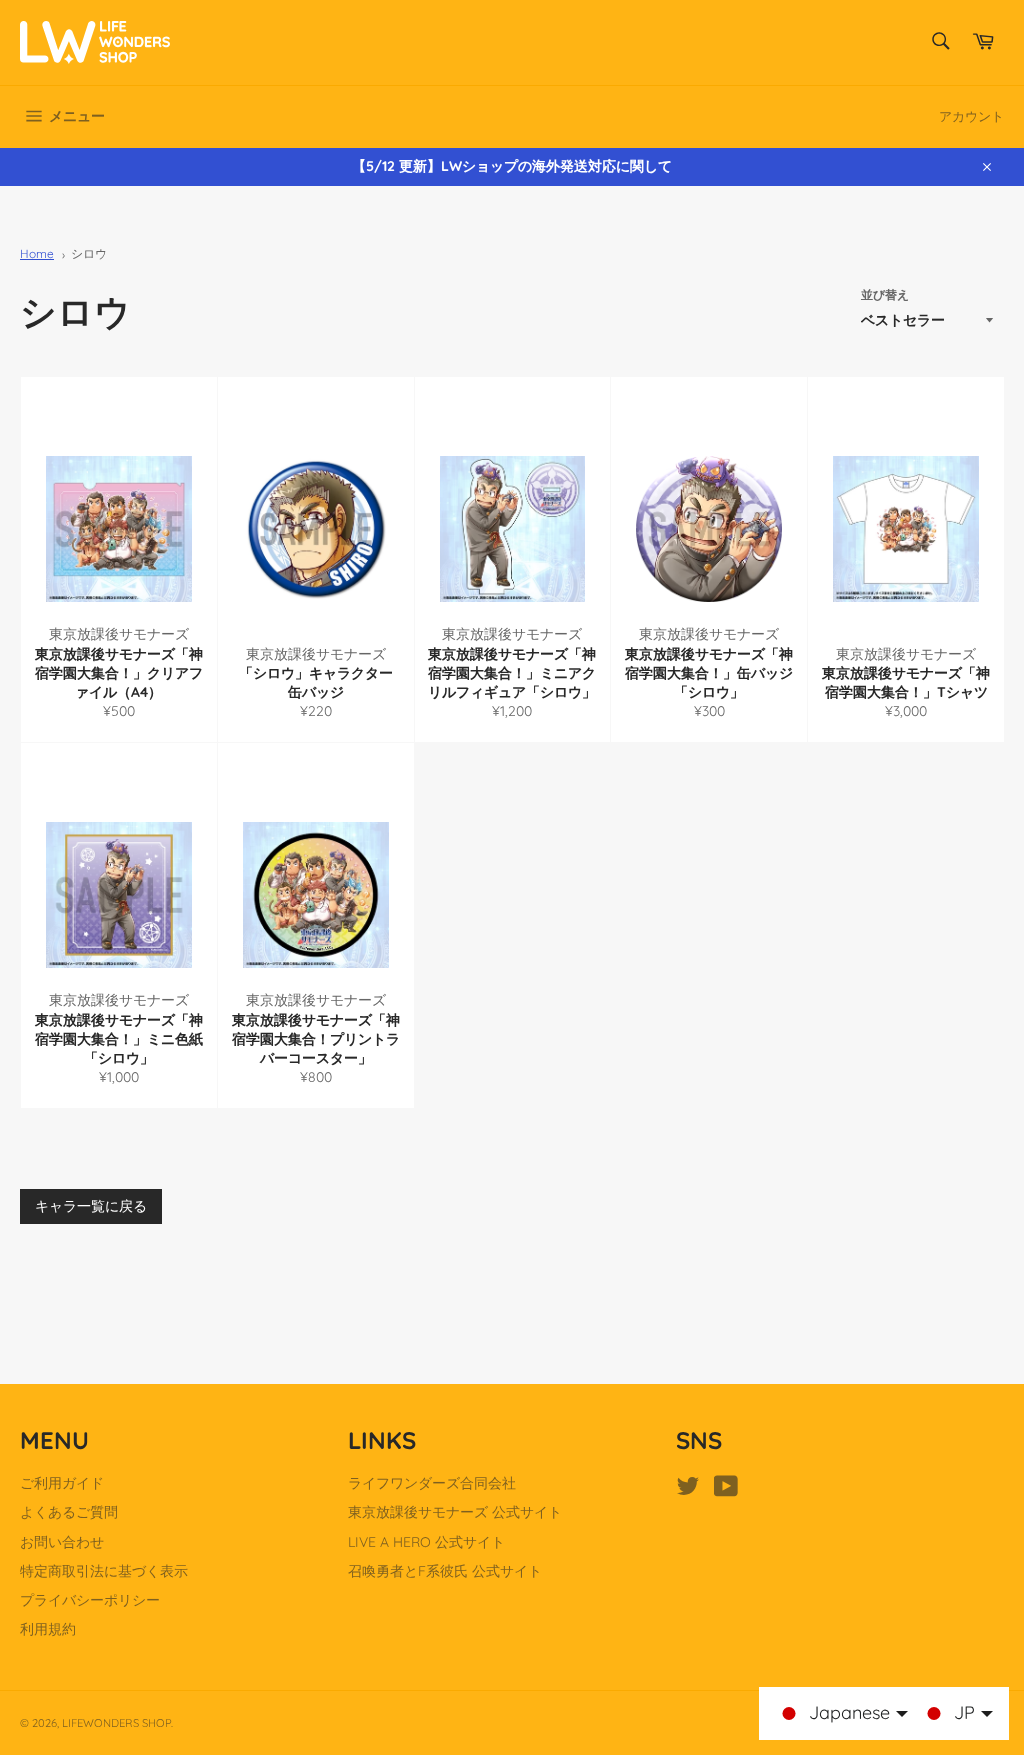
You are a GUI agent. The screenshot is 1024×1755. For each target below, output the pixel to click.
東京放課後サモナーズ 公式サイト (455, 1512)
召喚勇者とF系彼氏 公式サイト (445, 1571)
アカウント (971, 116)
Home (37, 253)
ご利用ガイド (62, 1483)
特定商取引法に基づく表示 (104, 1571)
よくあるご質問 (69, 1512)
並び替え (885, 294)
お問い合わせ (62, 1542)
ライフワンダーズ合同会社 (432, 1483)
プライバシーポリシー (90, 1600)
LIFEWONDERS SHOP (116, 1723)
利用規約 (48, 1629)
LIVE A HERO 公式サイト (426, 1542)
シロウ (89, 253)
